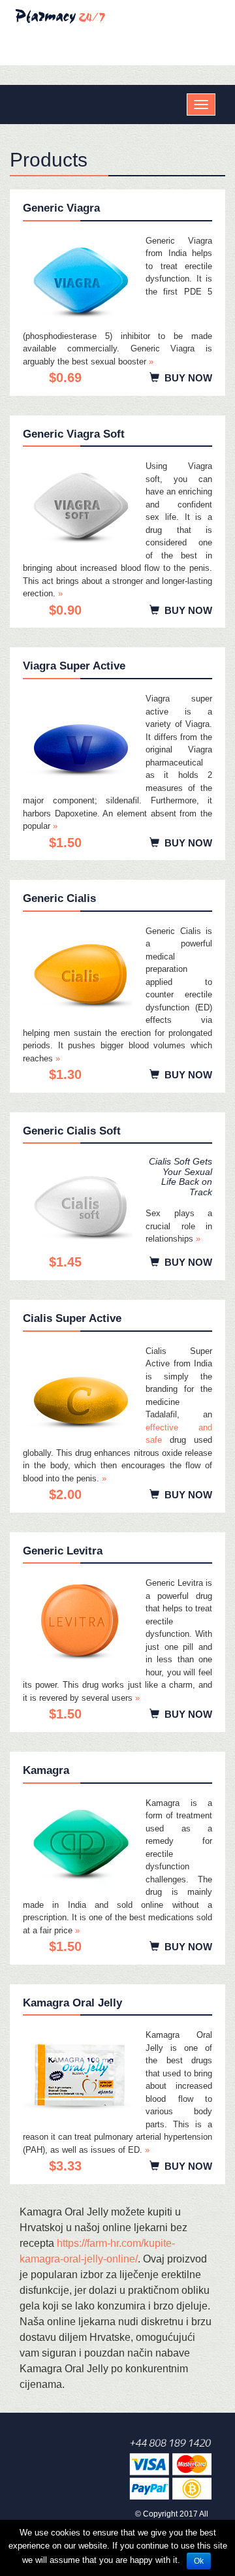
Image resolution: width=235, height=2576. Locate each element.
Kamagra (46, 1770)
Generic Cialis (59, 898)
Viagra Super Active (74, 666)
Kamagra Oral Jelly (72, 2003)
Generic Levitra (63, 1551)
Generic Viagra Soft (74, 434)
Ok (199, 2561)
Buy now (186, 378)
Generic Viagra (61, 208)
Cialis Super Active (72, 1318)
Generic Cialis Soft (72, 1131)
